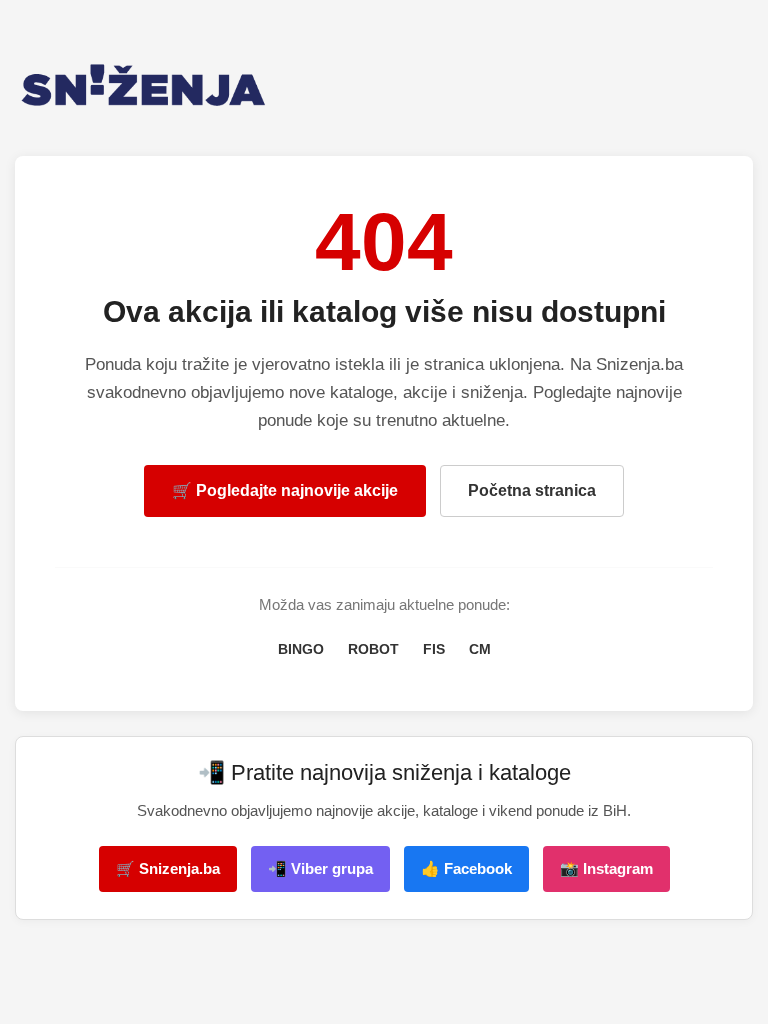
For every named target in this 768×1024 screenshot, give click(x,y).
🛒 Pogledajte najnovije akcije (285, 490)
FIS (434, 649)
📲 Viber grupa (320, 868)
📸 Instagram (606, 868)
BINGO (301, 649)
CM (480, 649)
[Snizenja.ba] (384, 85)
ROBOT (373, 649)
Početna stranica (532, 490)
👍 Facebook (466, 868)
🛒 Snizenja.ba (168, 868)
